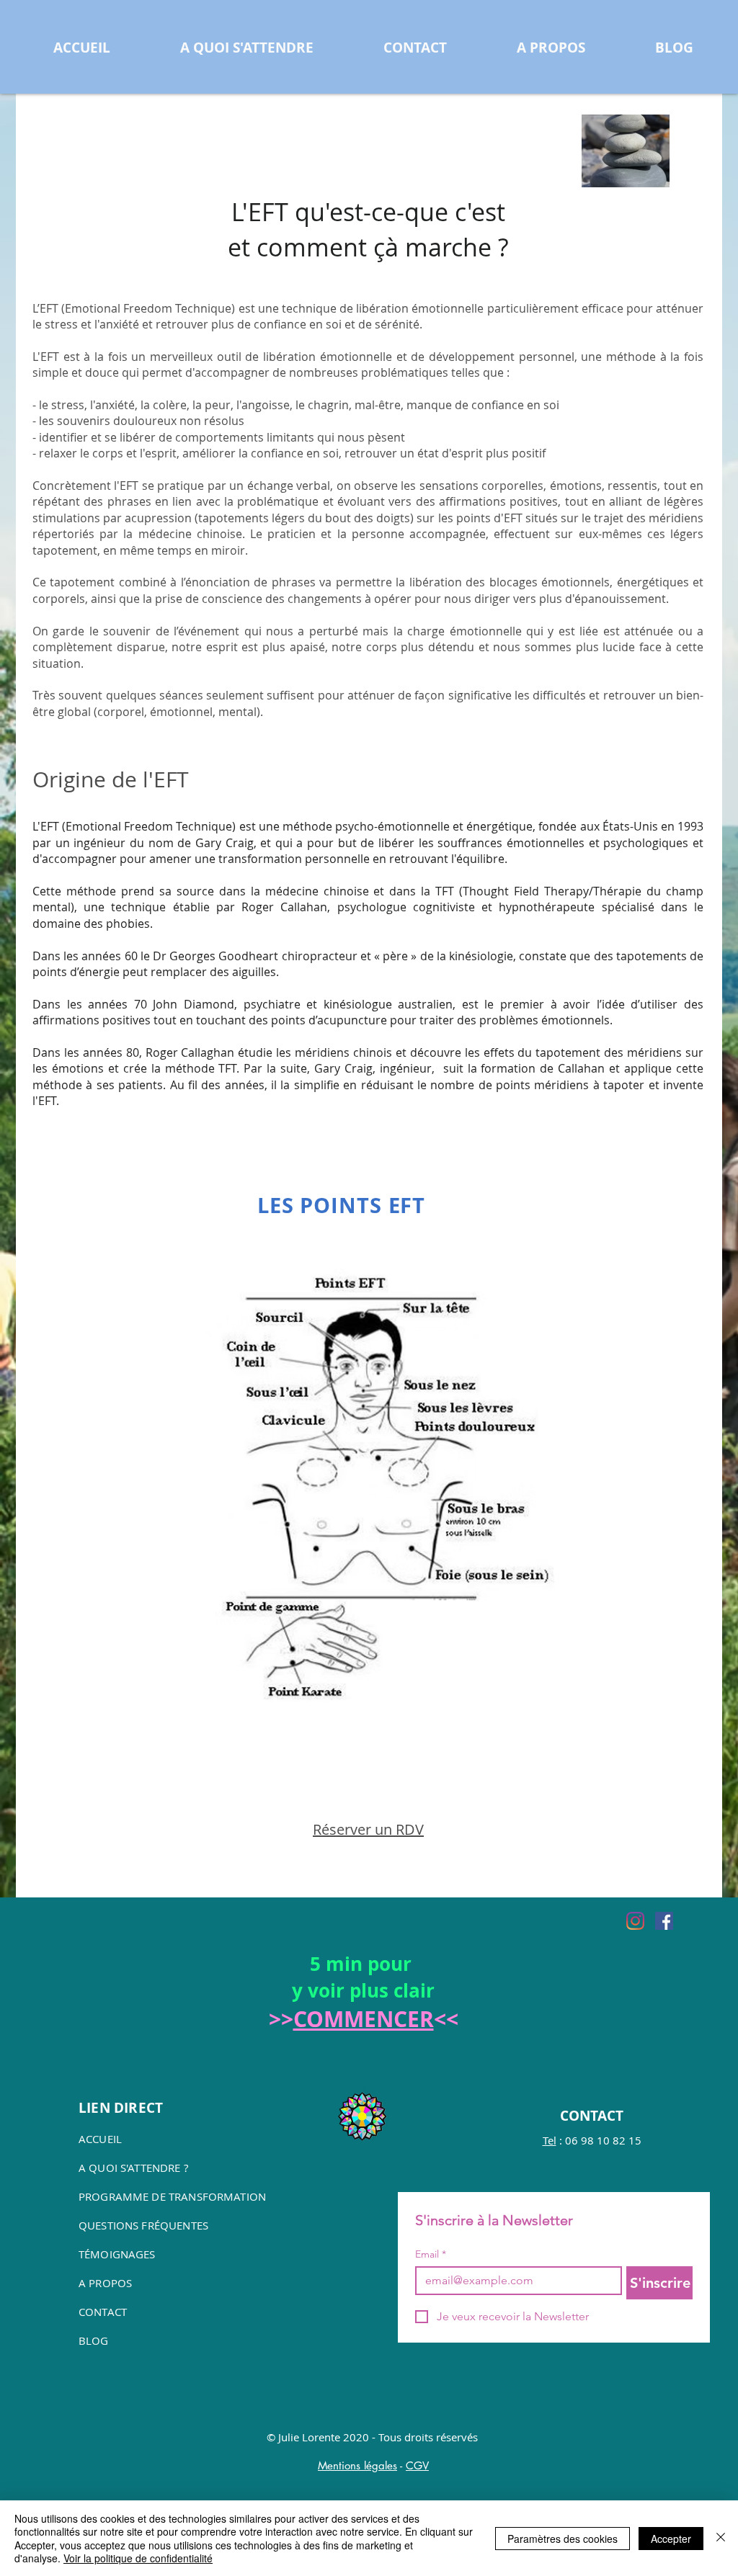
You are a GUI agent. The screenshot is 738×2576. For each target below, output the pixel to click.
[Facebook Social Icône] (664, 1921)
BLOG (94, 2340)
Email (431, 2254)
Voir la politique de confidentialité (138, 2558)
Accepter (671, 2539)
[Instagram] (635, 1921)
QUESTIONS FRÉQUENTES (143, 2225)
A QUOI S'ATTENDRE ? (133, 2168)
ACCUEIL (100, 2139)
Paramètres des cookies (563, 2539)
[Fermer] (721, 2538)
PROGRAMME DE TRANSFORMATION (172, 2196)
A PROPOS (105, 2283)
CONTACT (103, 2312)
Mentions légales (357, 2465)
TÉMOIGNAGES (117, 2254)
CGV (417, 2465)
